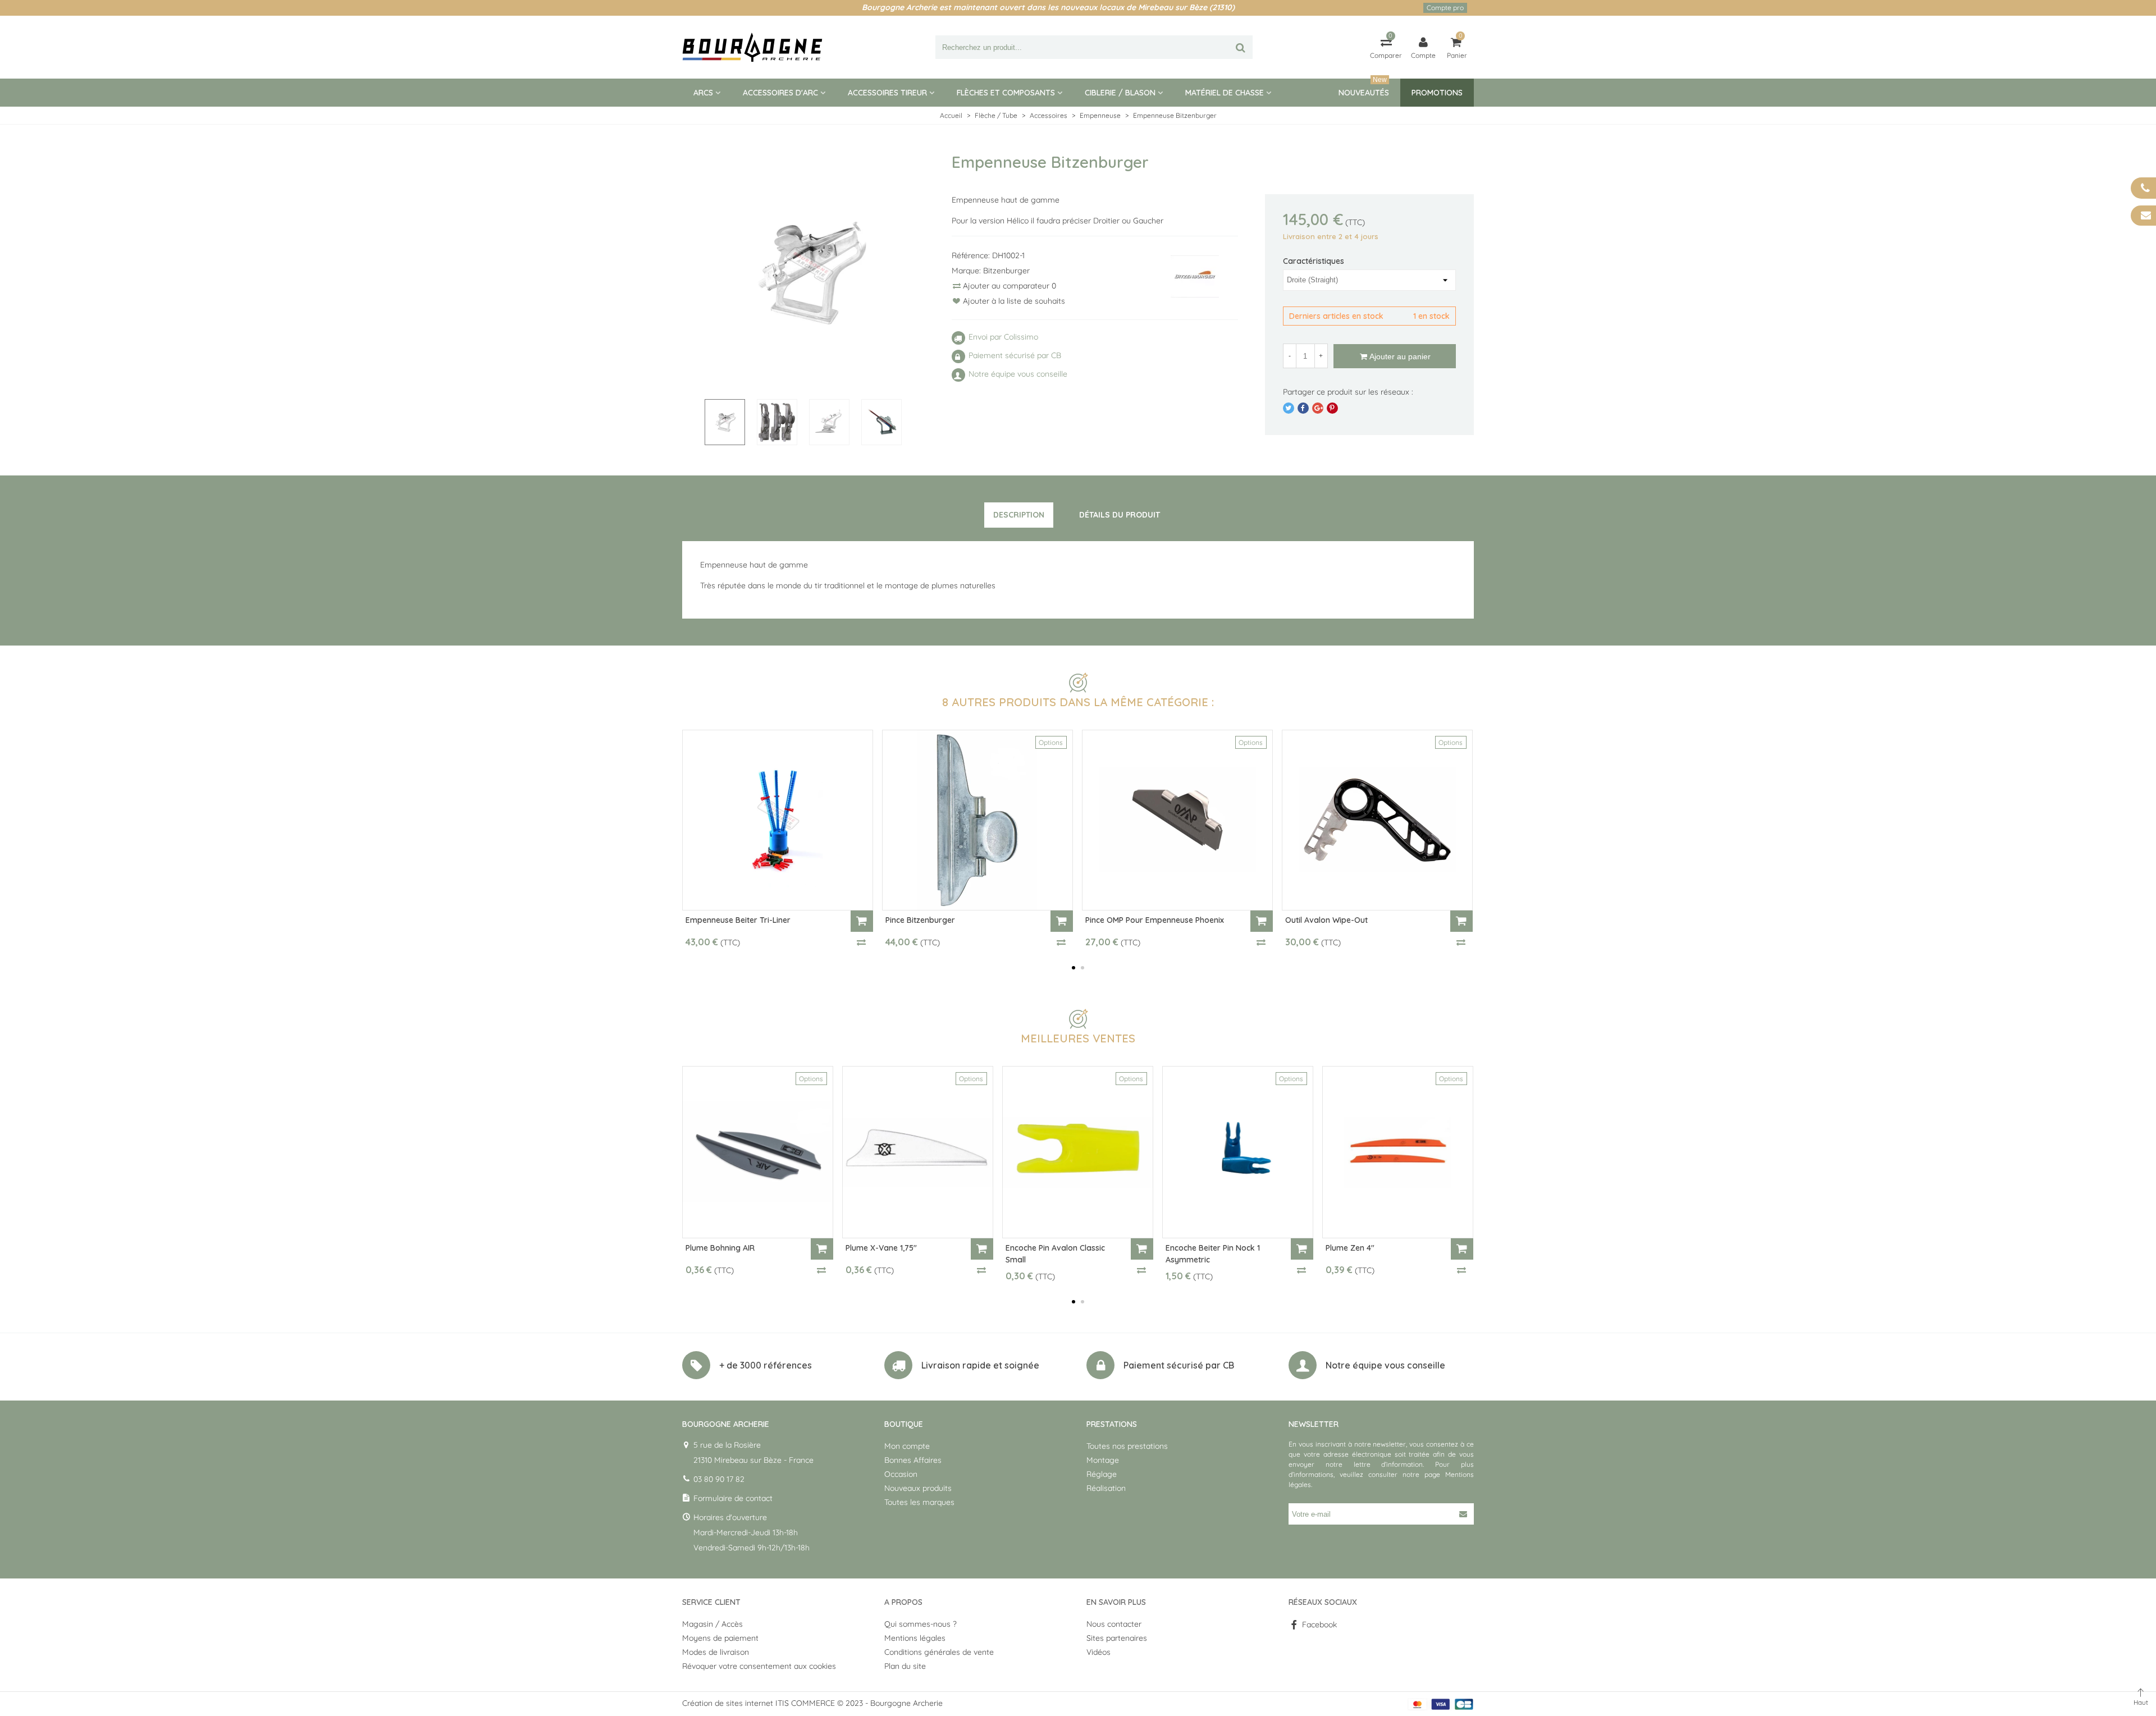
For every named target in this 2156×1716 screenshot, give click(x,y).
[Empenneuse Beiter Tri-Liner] (778, 820)
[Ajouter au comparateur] (862, 942)
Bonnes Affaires (913, 1460)
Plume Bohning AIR (720, 1248)
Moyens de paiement (720, 1638)
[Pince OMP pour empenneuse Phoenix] (1177, 820)
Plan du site (905, 1666)
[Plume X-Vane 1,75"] (918, 1152)
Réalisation (1106, 1488)
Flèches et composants (1006, 93)
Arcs (703, 93)
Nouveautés (1364, 88)
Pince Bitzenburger (920, 920)
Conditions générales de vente (939, 1652)
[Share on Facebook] (1303, 408)
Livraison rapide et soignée (980, 1365)
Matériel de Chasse (1225, 93)
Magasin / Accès (712, 1624)
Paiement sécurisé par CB (1179, 1365)
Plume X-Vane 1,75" (881, 1248)
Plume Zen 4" (1350, 1248)
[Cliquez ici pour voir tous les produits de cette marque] (1195, 276)
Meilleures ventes (1078, 1038)
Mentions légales (915, 1638)
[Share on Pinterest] (1332, 408)
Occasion (901, 1474)
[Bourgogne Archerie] (752, 47)
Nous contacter (1114, 1624)
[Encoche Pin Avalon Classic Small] (1078, 1152)
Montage (1103, 1460)
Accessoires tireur (887, 93)
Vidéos (1098, 1652)
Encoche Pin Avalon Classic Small (1055, 1254)
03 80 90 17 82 (719, 1479)
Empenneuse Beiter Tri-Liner (738, 920)
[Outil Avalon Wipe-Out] (1377, 820)
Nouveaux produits (918, 1488)
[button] (1074, 968)
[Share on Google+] (1318, 408)
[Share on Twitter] (1289, 408)
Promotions (1437, 93)
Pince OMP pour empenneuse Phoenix (1155, 920)
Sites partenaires (1117, 1638)
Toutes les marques (919, 1502)
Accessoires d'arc (780, 93)
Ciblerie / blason (1120, 93)
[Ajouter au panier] (862, 921)
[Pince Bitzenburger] (977, 820)
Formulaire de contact (733, 1498)
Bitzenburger (1006, 271)
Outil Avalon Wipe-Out (1326, 920)
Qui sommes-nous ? (921, 1624)
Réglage (1102, 1474)
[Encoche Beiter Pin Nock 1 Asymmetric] (1238, 1152)
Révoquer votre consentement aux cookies (759, 1666)
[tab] (1019, 515)
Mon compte (907, 1446)
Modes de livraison (716, 1652)
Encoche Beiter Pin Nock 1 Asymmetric (1213, 1254)
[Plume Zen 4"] (1398, 1152)
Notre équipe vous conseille (1385, 1365)
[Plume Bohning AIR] (758, 1152)
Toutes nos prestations (1127, 1446)
